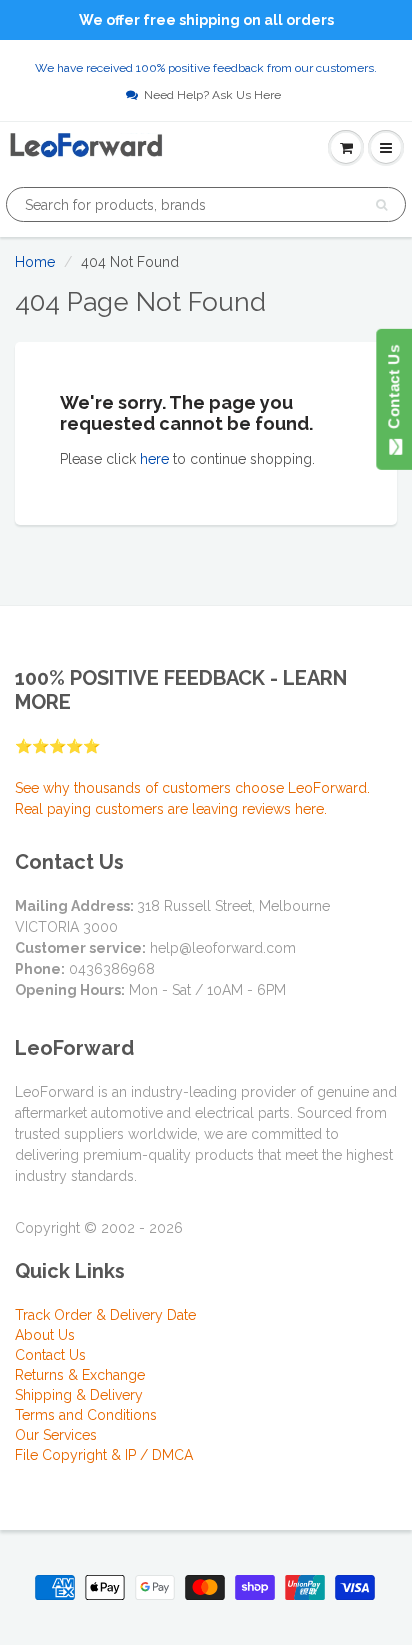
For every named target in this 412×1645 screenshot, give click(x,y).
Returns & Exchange (80, 1375)
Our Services (56, 1435)
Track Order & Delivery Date (105, 1315)
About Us (45, 1335)
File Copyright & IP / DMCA (104, 1455)
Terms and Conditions (86, 1415)
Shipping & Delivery (79, 1395)
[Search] (381, 205)
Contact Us (50, 1355)
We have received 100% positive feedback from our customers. (206, 68)
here (154, 459)
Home (35, 262)
